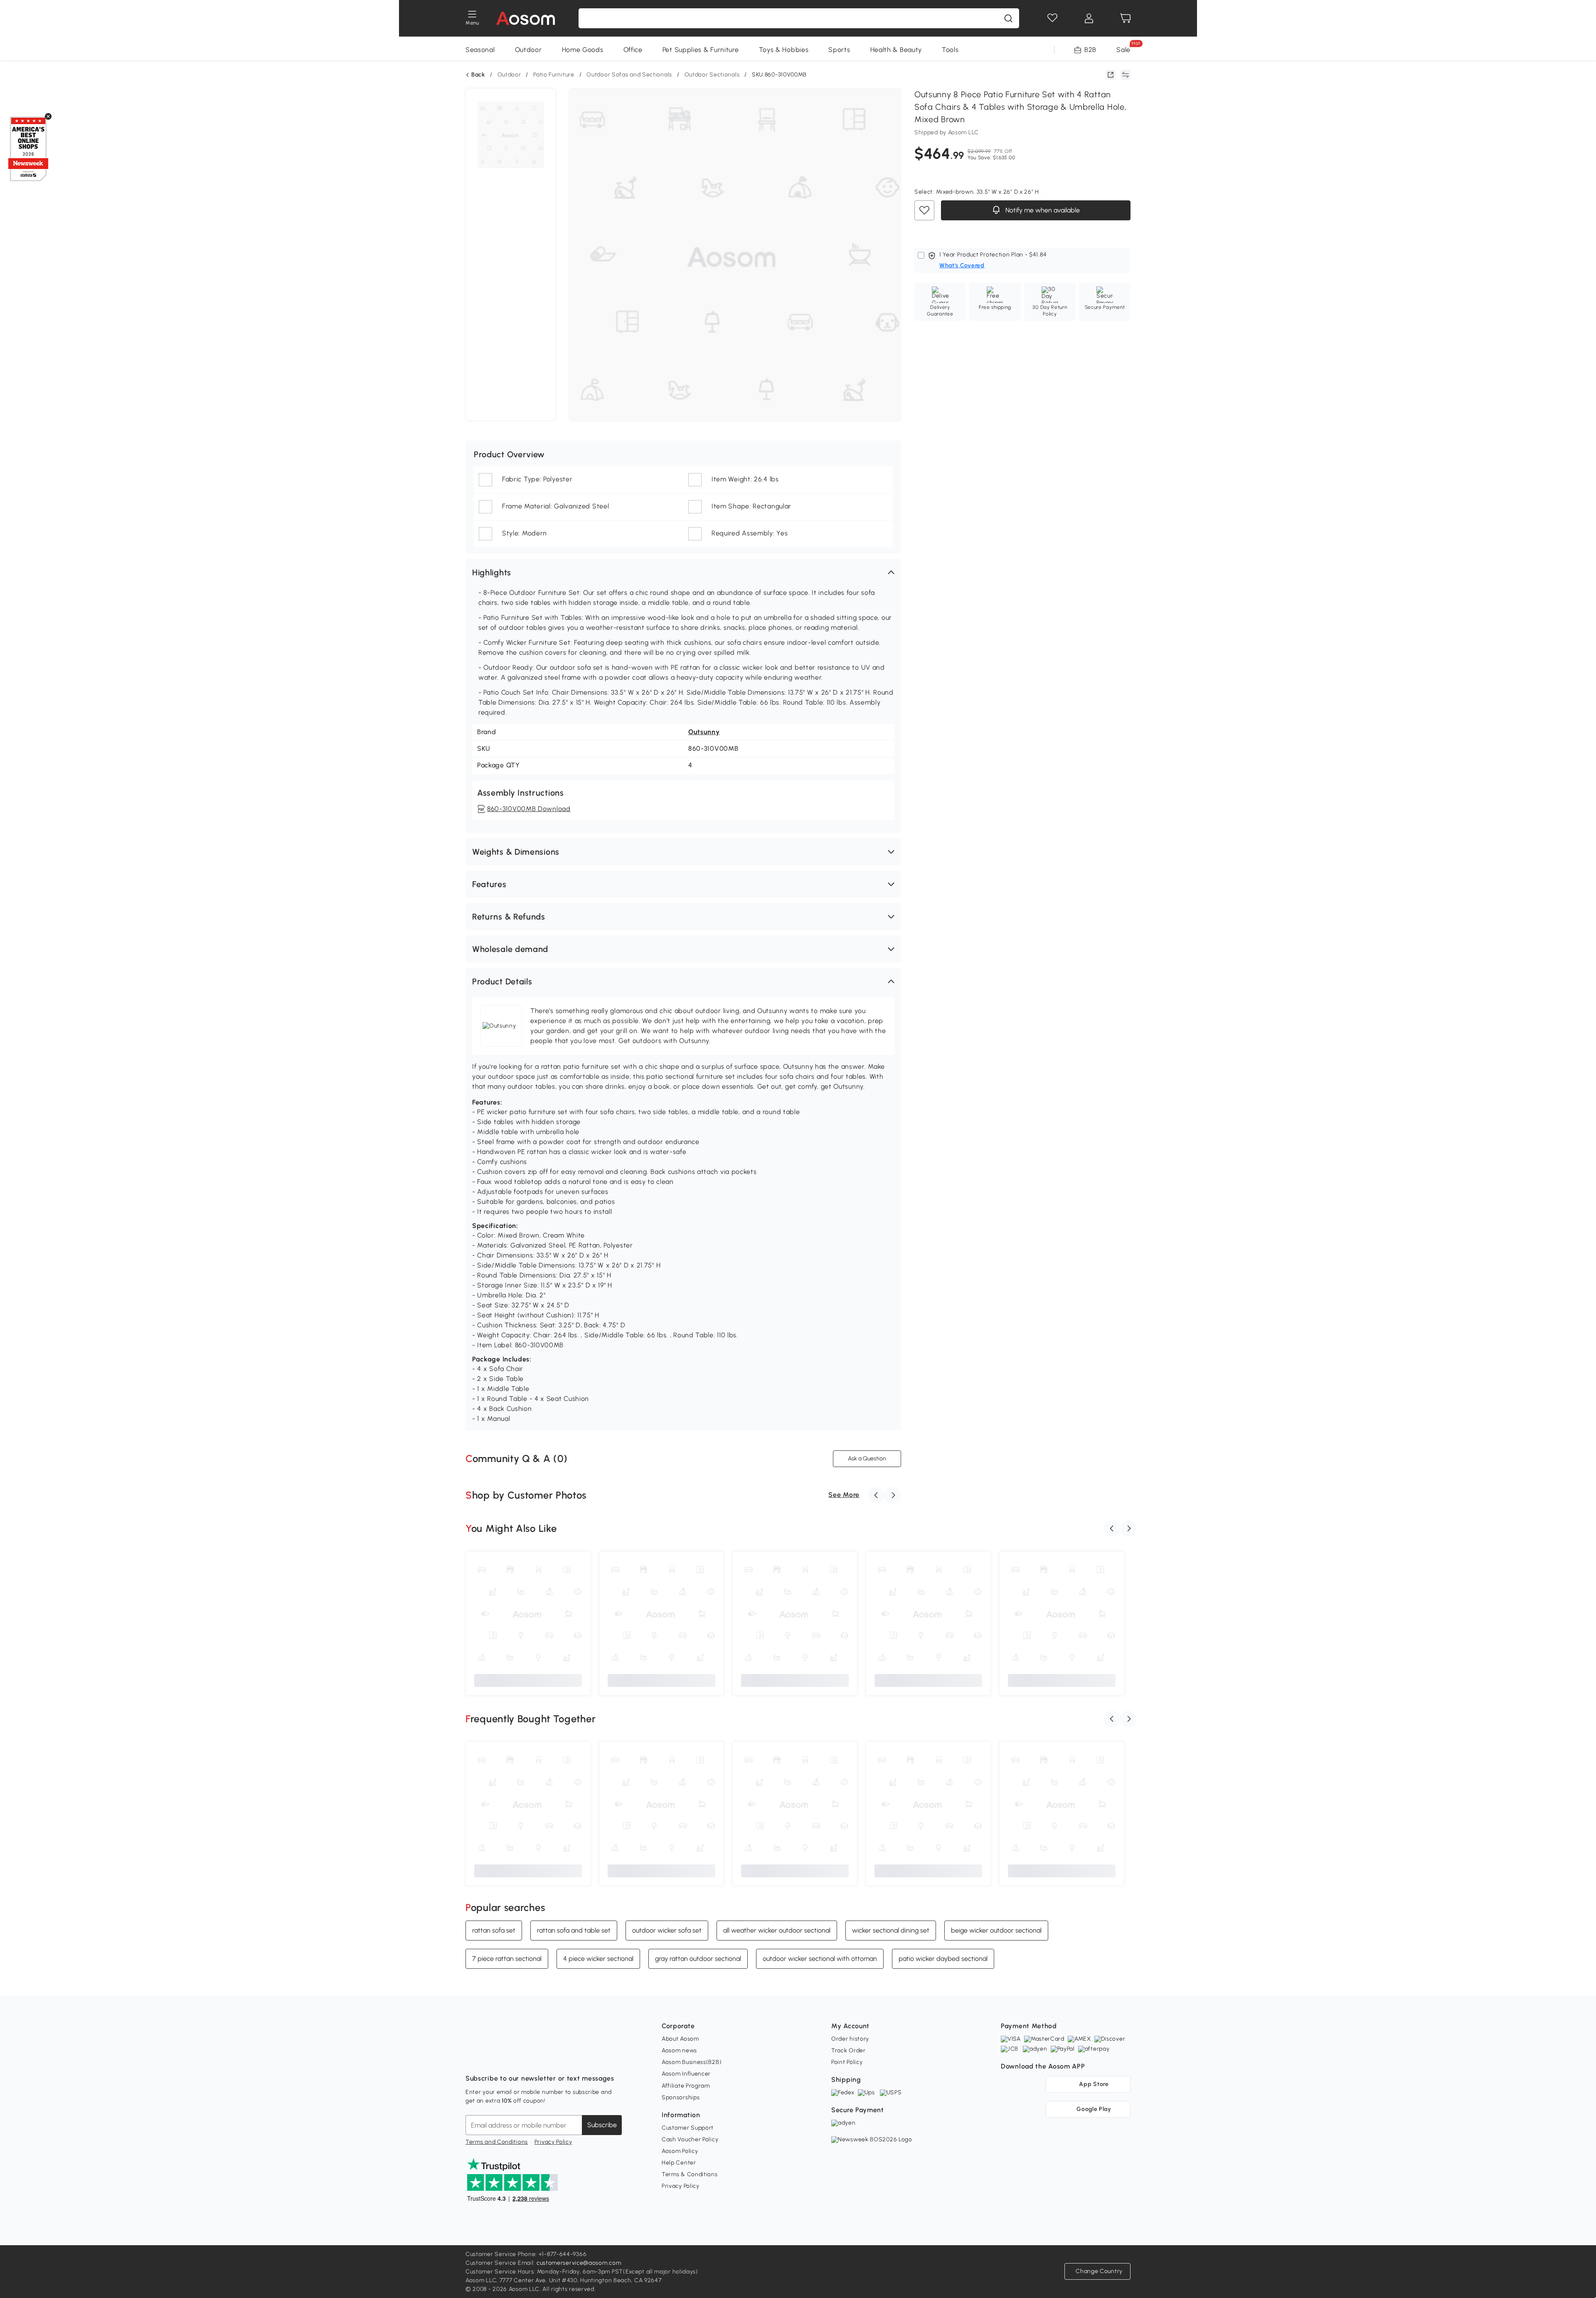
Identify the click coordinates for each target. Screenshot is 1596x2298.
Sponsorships (681, 2097)
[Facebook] (472, 2058)
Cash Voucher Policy (690, 2139)
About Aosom (680, 2039)
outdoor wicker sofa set (667, 1930)
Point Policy (847, 2062)
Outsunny (704, 732)
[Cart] (1126, 18)
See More (844, 1495)
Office (633, 50)
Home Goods (583, 50)
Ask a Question (867, 1458)
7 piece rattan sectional (507, 1959)
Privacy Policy (553, 2142)
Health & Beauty (896, 50)
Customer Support (688, 2128)
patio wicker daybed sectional (943, 1959)
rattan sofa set (494, 1930)
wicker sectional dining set (891, 1930)
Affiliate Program (686, 2086)
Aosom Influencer (686, 2074)
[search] (1008, 18)
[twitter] (545, 2058)
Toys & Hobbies (784, 50)
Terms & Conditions (690, 2174)
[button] (683, 572)
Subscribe (602, 2125)
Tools (950, 50)
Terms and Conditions (497, 2142)
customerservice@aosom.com (579, 2263)
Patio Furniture (554, 75)
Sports (839, 50)
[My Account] (1089, 18)
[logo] (526, 18)
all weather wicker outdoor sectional (777, 1930)
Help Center (679, 2163)
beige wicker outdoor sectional (996, 1930)
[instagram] (490, 2058)
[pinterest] (527, 2058)
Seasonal (480, 50)
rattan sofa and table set (574, 1930)
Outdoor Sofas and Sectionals (629, 75)
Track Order (848, 2050)
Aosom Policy (680, 2151)
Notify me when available (1042, 211)
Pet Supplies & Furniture (701, 50)
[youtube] (509, 2058)
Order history (850, 2039)
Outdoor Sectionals (712, 75)
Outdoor (528, 50)
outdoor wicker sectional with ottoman (820, 1959)
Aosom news (679, 2050)
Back (478, 75)
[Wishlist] (1052, 18)
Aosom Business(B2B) (692, 2062)
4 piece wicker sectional (598, 1959)
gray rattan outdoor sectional (698, 1959)
